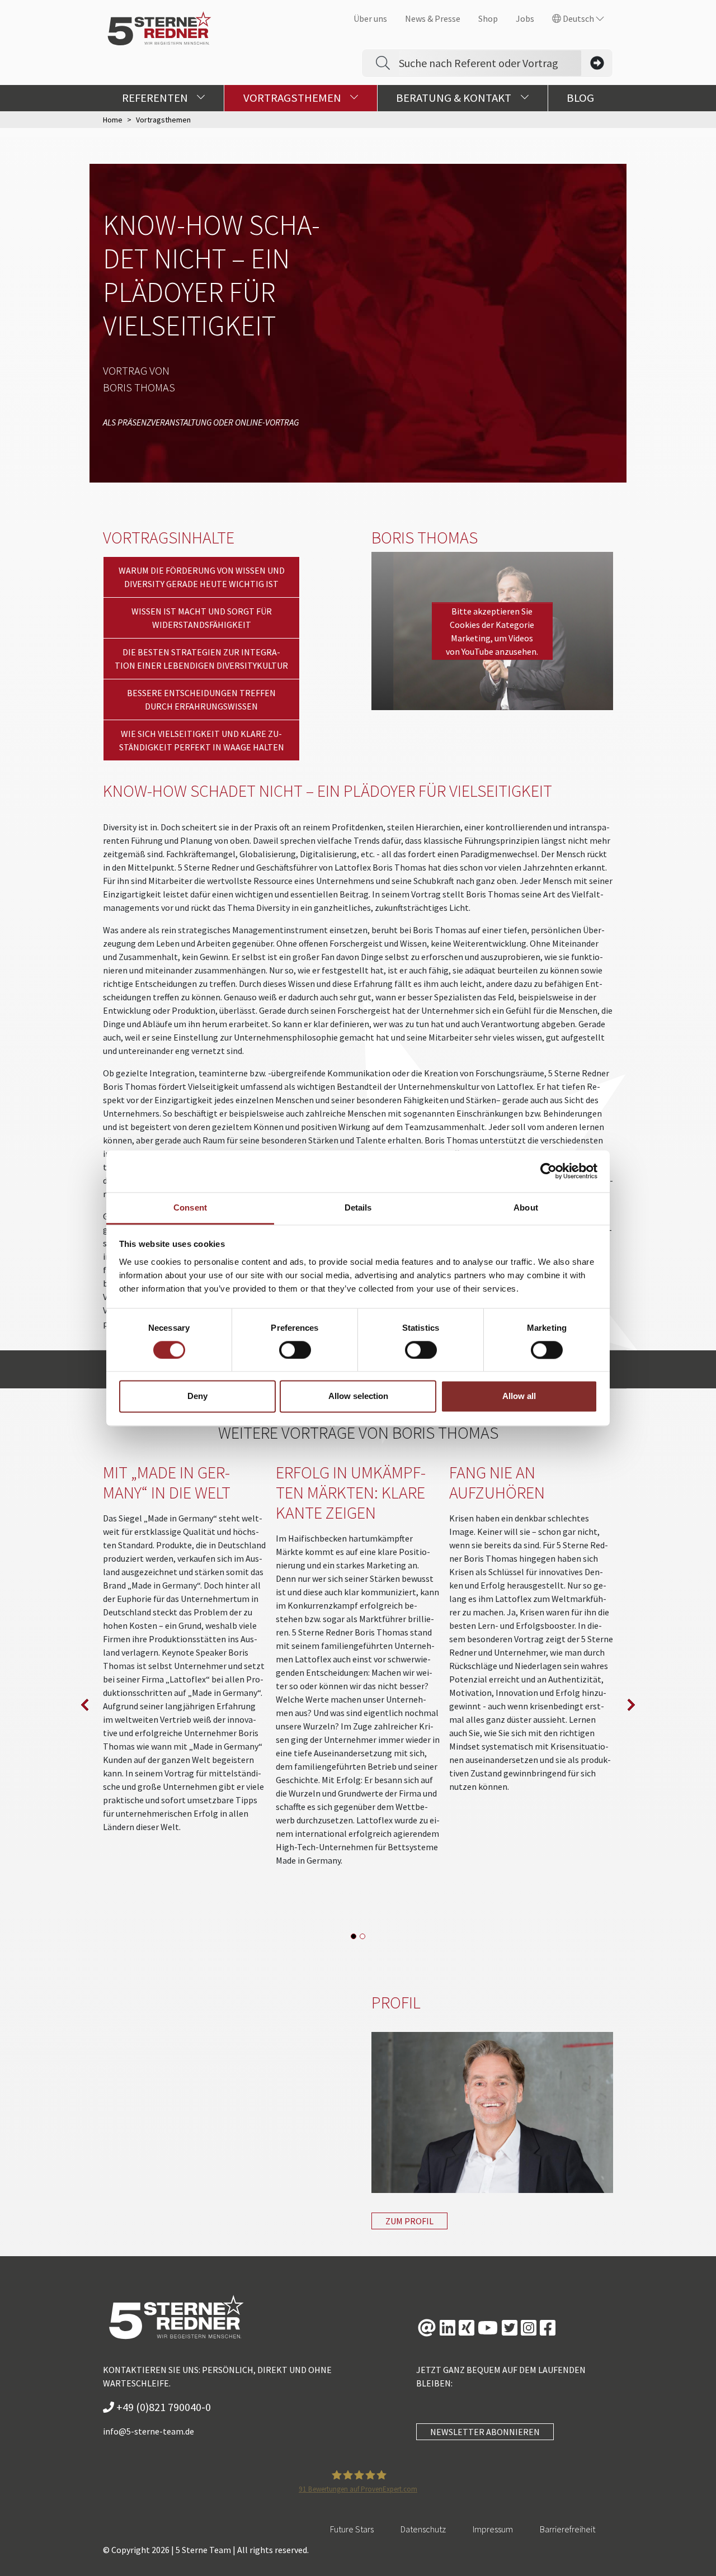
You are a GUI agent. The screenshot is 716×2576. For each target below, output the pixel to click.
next (631, 1705)
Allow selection (358, 1396)
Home (113, 120)
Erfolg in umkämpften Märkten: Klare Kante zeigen (351, 1492)
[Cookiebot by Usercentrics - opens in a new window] (548, 1171)
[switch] (295, 1350)
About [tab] (526, 1207)
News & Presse (433, 18)
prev (85, 1705)
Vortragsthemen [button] (293, 98)
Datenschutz (423, 2529)
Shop (488, 18)
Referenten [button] (156, 98)
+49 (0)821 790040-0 (162, 2407)
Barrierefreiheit (567, 2529)
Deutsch (578, 18)
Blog (580, 98)
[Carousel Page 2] (362, 1936)
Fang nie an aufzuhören (497, 1482)
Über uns (370, 18)
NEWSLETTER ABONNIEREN (485, 2432)
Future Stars (352, 2529)
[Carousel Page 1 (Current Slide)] (354, 1936)
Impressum (493, 2529)
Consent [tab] (190, 1207)
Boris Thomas (139, 387)
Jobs (525, 18)
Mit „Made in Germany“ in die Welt (167, 1482)
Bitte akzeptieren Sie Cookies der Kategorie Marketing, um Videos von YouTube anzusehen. (492, 631)
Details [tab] (358, 1207)
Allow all (519, 1396)
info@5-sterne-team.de (149, 2431)
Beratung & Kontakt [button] (455, 98)
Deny (197, 1396)
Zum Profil (409, 2221)
